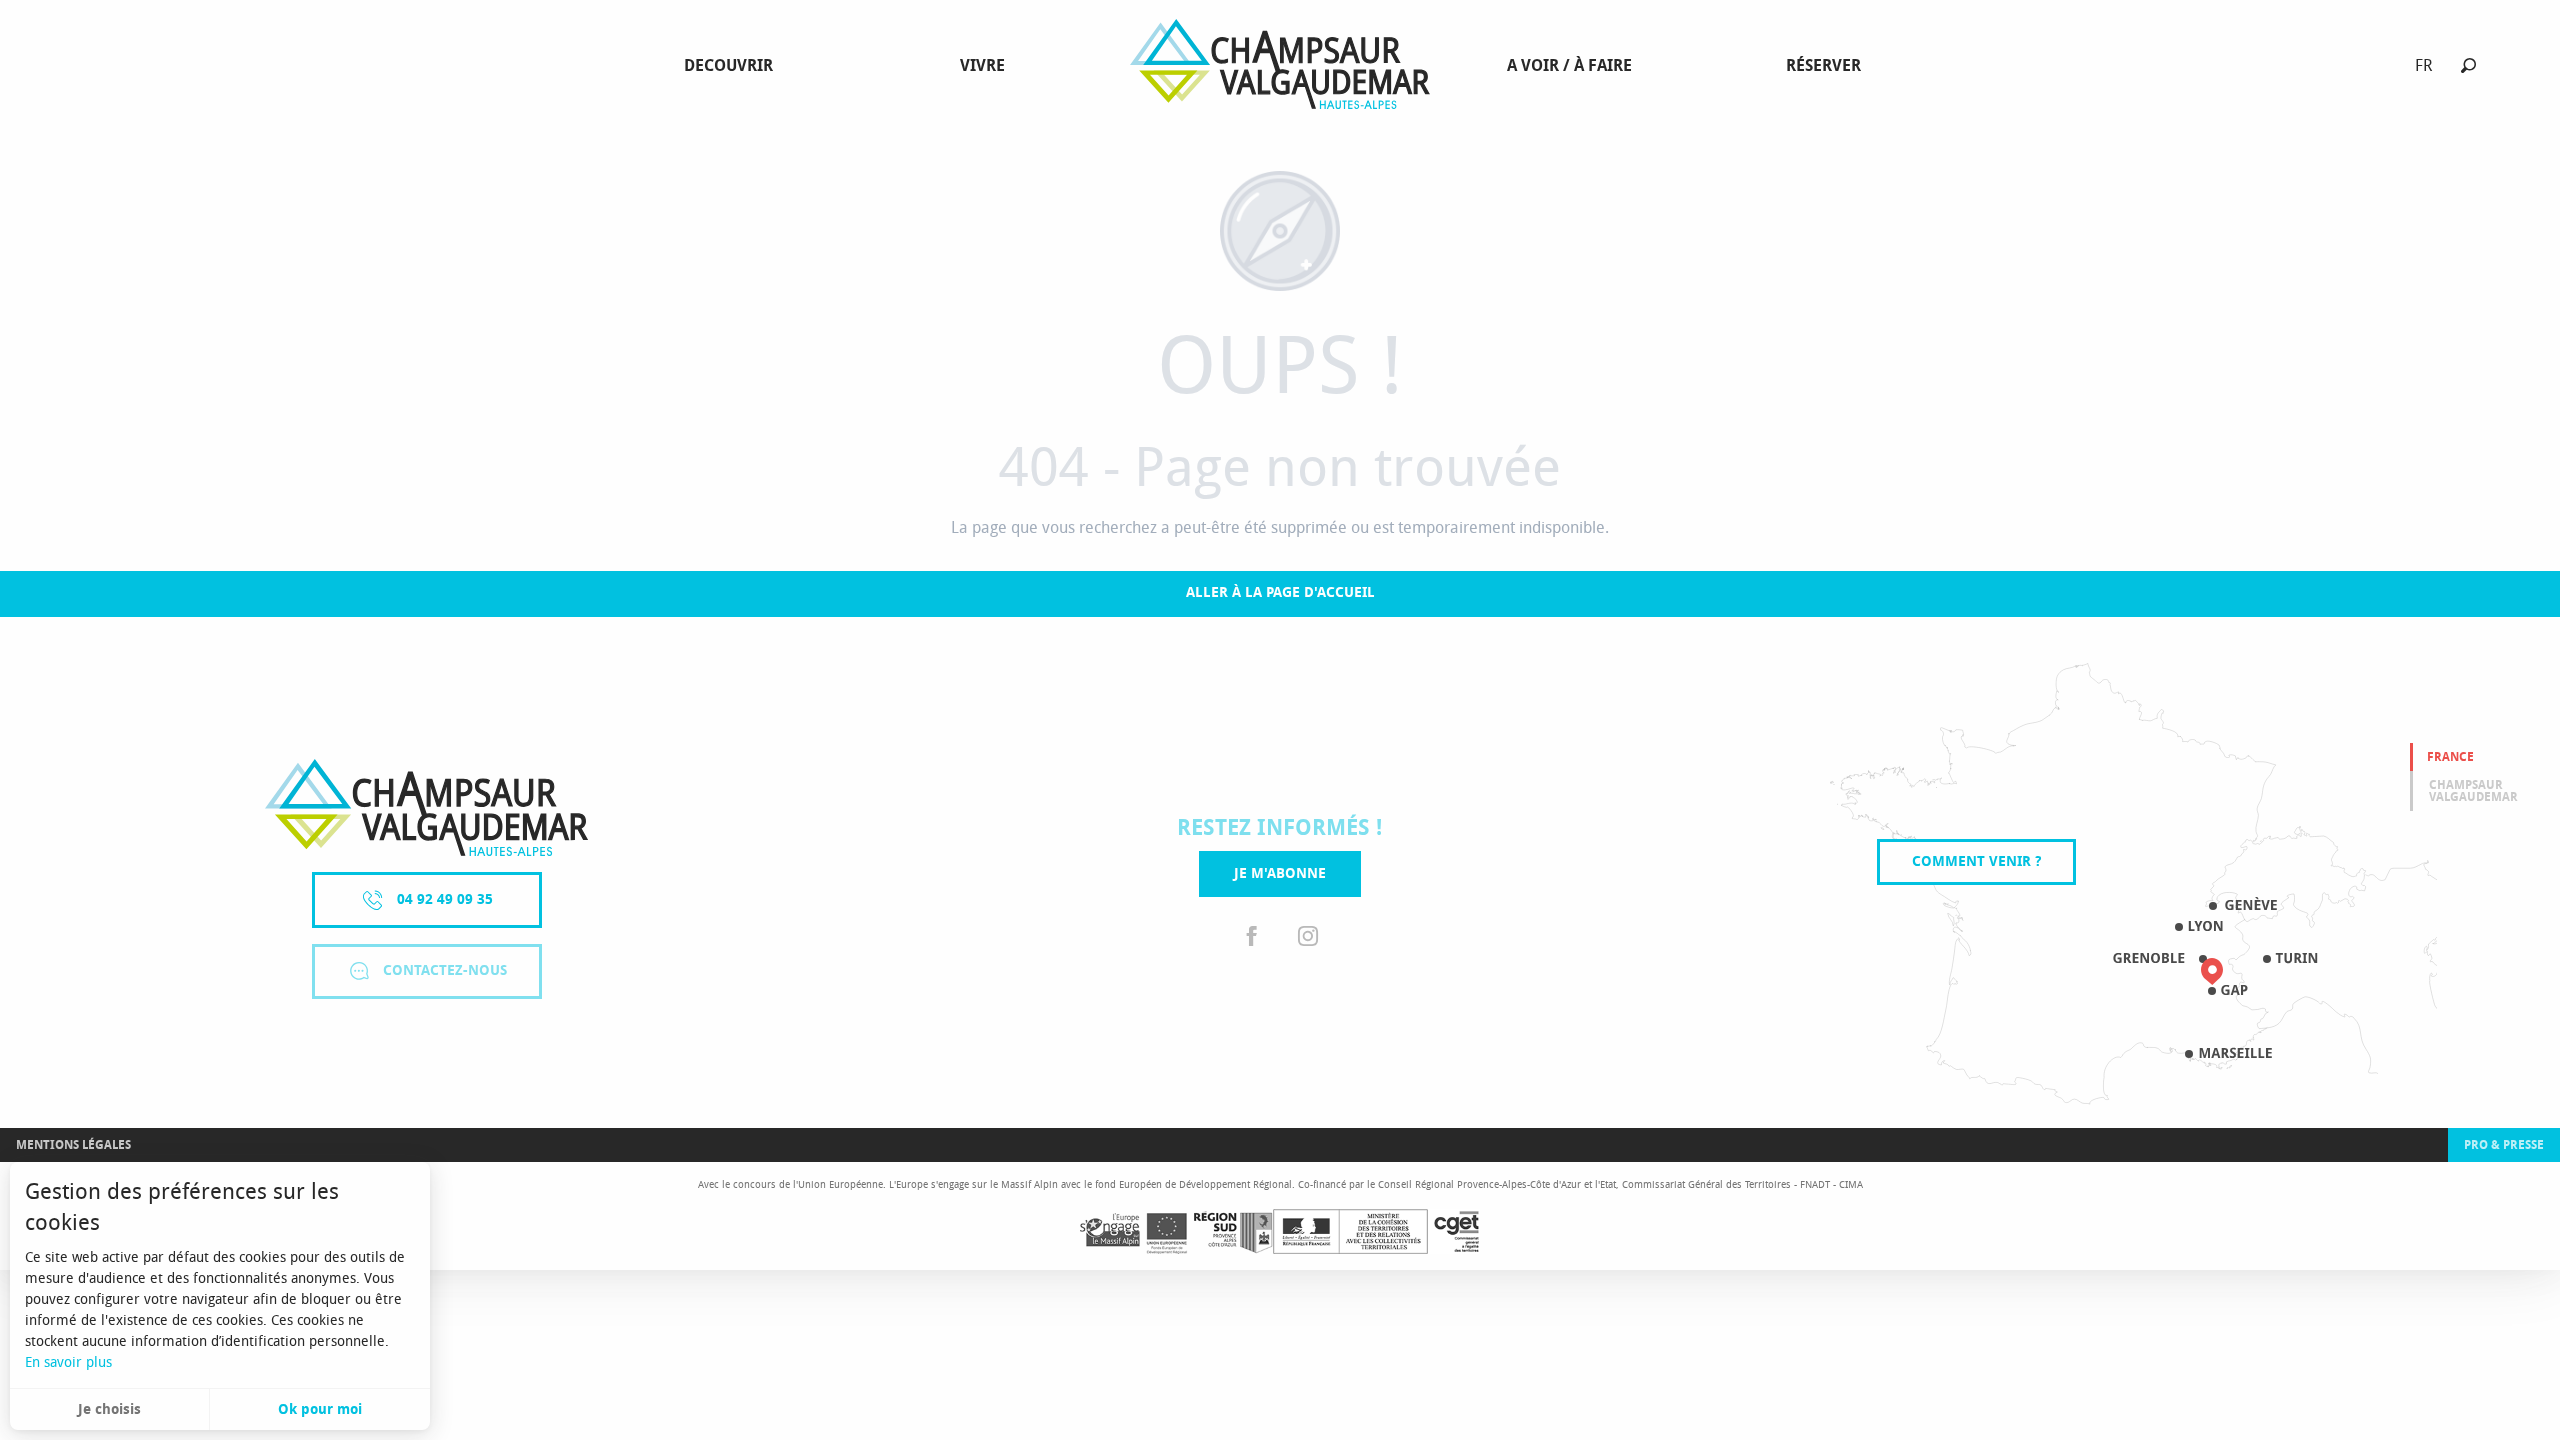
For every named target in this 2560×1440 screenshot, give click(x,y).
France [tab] (2450, 757)
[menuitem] (732, 66)
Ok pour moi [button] (320, 1409)
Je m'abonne (1280, 873)
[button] (2468, 65)
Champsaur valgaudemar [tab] (2473, 791)
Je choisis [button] (109, 1409)
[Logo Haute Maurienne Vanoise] (426, 807)
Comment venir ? (1976, 861)
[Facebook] (1252, 936)
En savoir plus (68, 1362)
